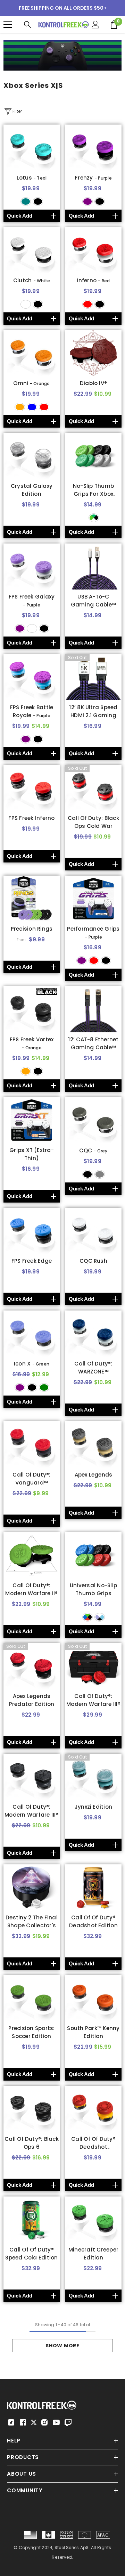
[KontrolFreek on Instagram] (44, 2422)
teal (26, 202)
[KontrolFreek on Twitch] (68, 2422)
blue (32, 407)
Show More (62, 2346)
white (26, 304)
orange (20, 407)
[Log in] (95, 25)
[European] (85, 2535)
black (38, 202)
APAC (103, 2535)
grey (100, 1174)
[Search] (27, 25)
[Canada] (48, 2535)
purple (87, 202)
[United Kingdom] (66, 2535)
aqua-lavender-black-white (100, 1617)
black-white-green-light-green (94, 518)
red (87, 304)
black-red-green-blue (87, 1617)
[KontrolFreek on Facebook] (23, 2422)
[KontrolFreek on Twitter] (34, 2422)
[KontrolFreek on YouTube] (56, 2422)
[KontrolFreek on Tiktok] (11, 2422)
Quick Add (20, 216)
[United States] (30, 2535)
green (44, 1387)
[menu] (8, 25)
